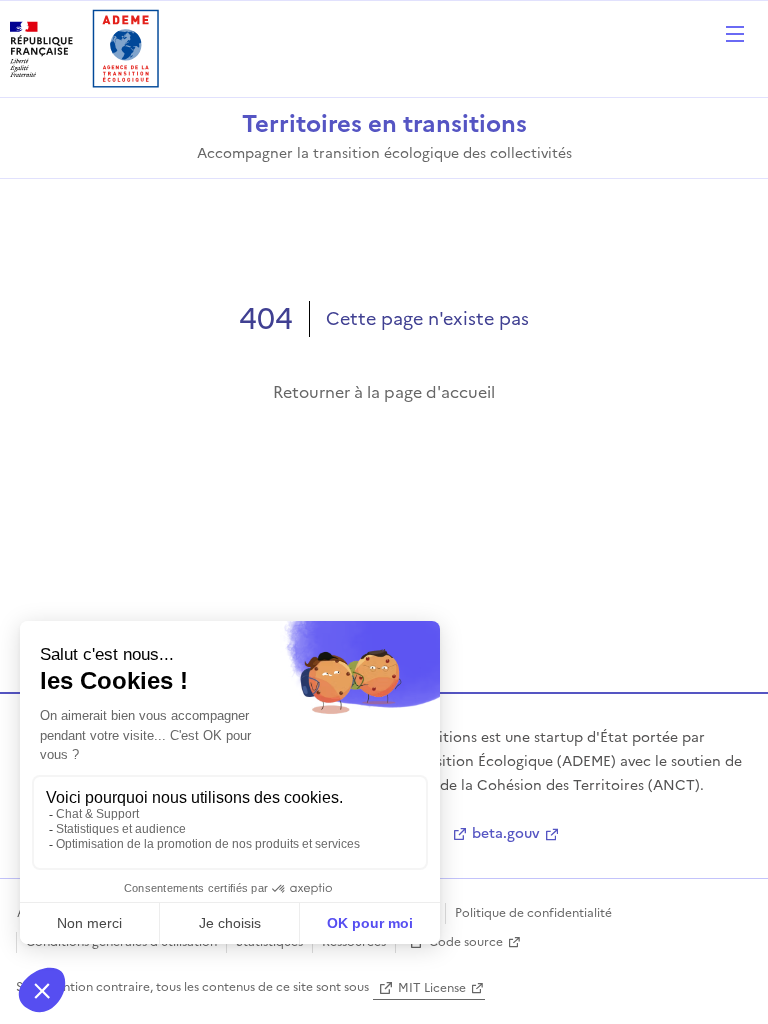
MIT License (432, 988)
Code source (466, 942)
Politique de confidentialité (533, 913)
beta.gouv (506, 833)
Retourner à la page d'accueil (384, 392)
